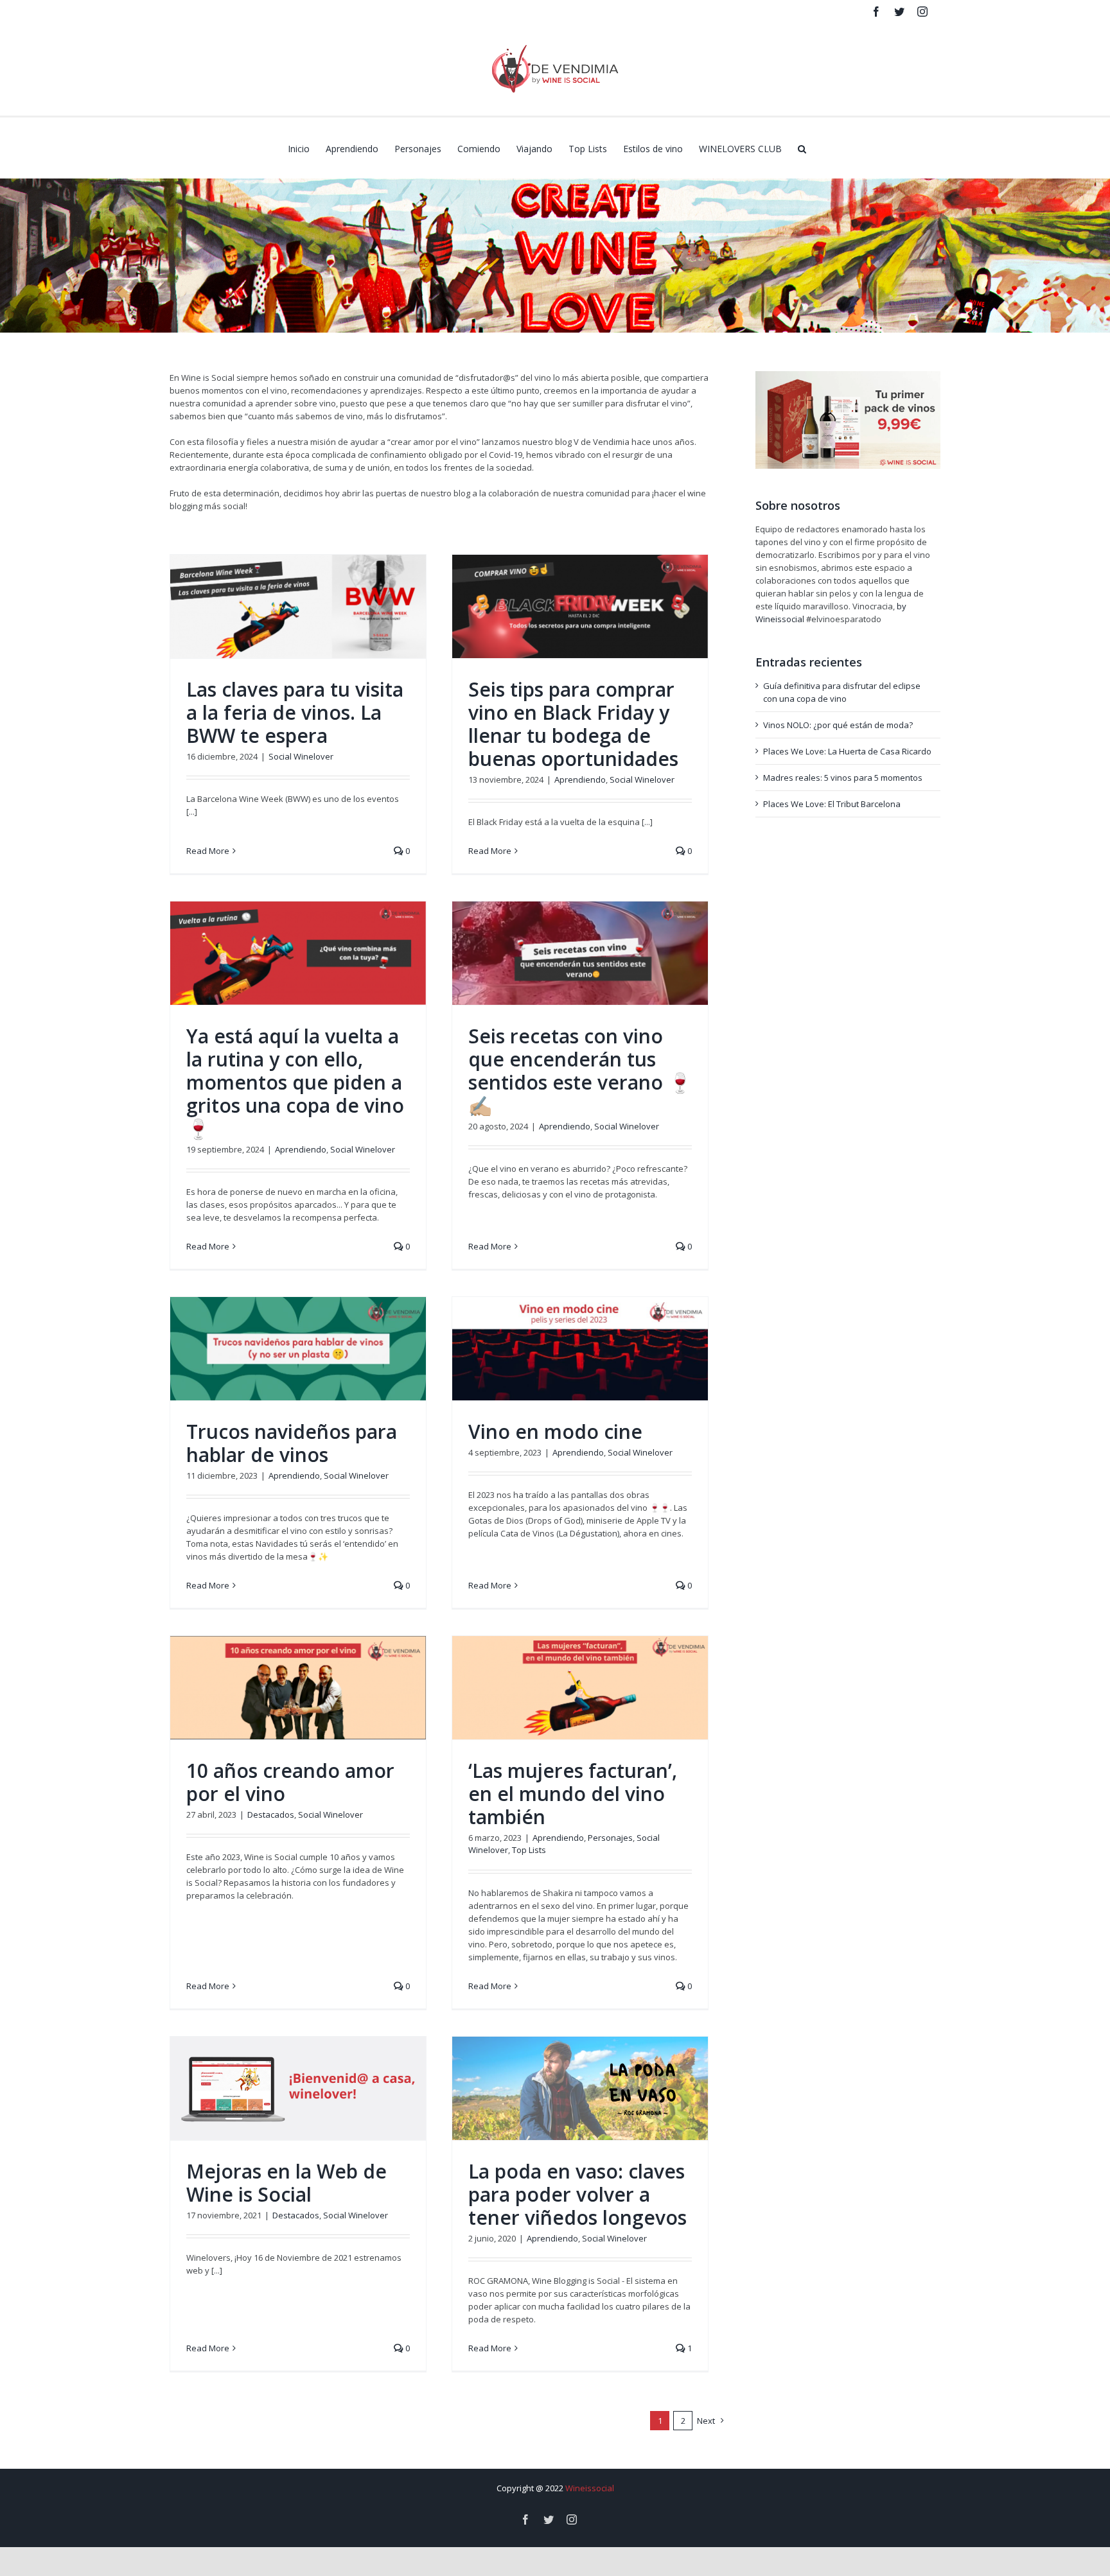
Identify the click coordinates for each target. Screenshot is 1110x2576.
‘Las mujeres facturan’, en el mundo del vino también (573, 1794)
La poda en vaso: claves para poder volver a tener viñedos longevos (577, 2194)
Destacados (271, 1815)
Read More (208, 851)
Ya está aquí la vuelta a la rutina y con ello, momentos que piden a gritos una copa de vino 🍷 (295, 1082)
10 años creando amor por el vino (290, 1782)
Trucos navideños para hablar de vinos (292, 1443)
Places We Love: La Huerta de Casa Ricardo (847, 751)
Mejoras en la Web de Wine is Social (286, 2183)
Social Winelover (301, 756)
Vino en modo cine (555, 1432)
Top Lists (529, 1850)
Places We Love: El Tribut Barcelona (832, 804)
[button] (802, 148)
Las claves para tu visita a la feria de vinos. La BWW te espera (295, 712)
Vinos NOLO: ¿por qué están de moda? (838, 725)
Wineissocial (590, 2488)
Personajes (610, 1838)
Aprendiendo (580, 779)
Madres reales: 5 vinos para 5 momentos (843, 778)
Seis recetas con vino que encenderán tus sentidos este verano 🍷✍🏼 (580, 1071)
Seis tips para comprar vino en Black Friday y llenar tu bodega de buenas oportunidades (573, 724)
